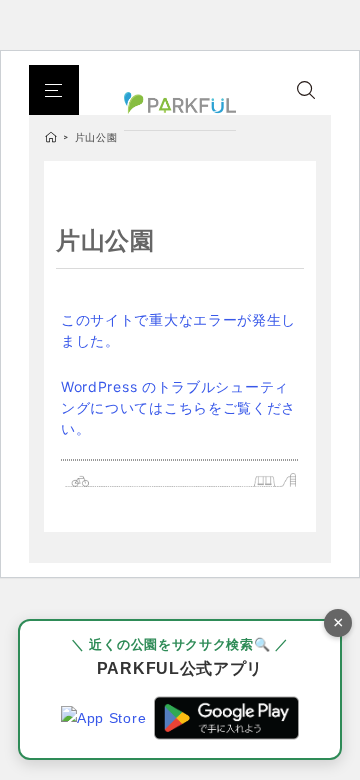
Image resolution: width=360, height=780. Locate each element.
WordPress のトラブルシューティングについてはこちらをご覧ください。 (178, 407)
